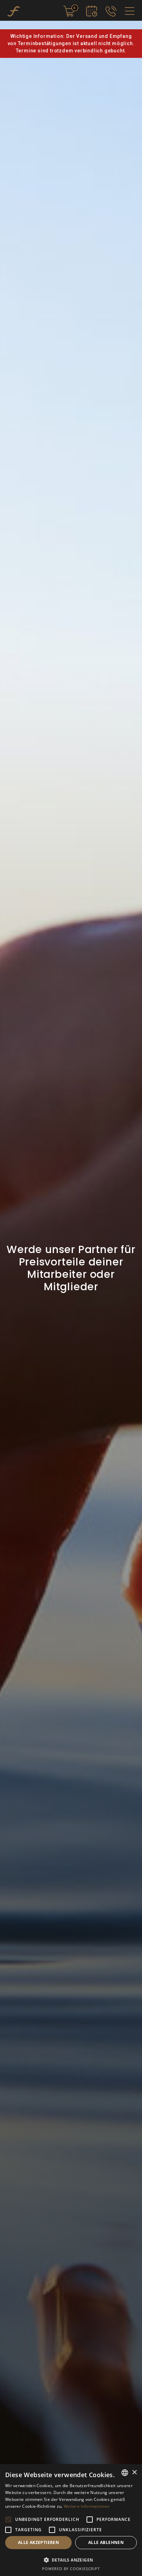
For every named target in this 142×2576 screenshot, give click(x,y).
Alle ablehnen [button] (106, 2542)
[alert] (71, 2520)
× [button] (134, 2472)
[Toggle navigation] (130, 11)
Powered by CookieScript (71, 2569)
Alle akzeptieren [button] (38, 2542)
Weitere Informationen (87, 2506)
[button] (8, 2520)
